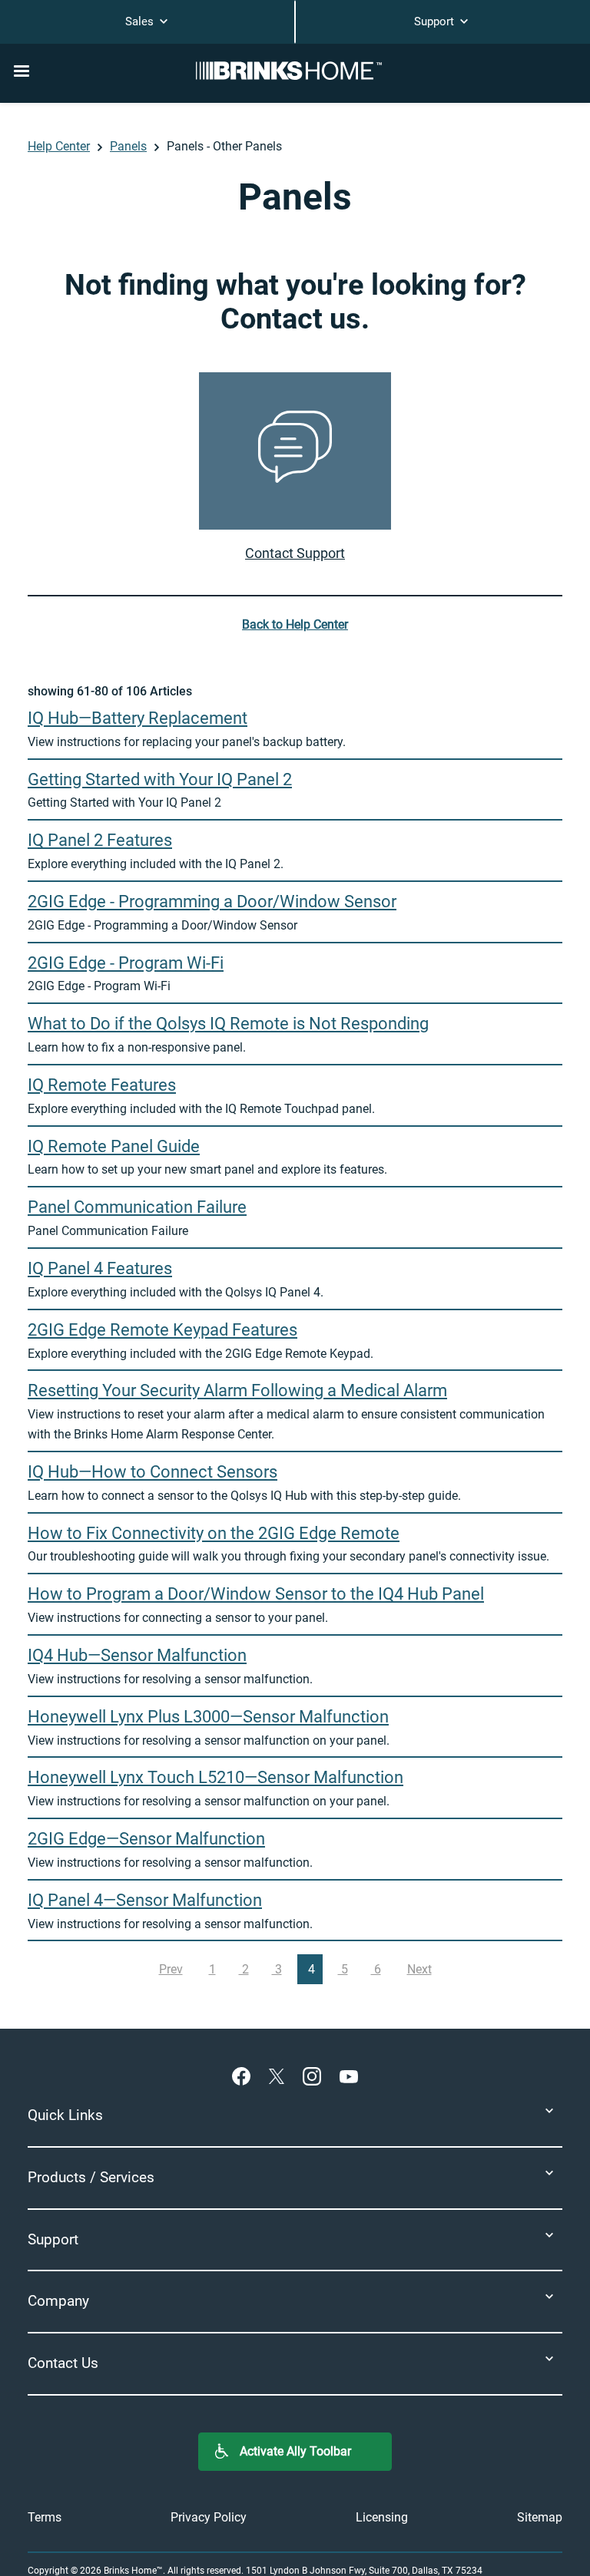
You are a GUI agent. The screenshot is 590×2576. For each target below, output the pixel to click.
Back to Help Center (295, 624)
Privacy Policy (209, 2517)
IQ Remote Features (102, 1085)
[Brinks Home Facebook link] (244, 2076)
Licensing (382, 2517)
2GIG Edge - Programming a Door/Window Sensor (212, 901)
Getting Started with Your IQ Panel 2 (160, 779)
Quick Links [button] (65, 2115)
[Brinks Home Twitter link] (280, 2076)
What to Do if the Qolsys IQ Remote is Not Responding (228, 1023)
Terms (45, 2517)
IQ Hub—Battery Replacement (138, 718)
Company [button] (58, 2301)
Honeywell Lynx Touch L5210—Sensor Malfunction (215, 1777)
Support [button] (53, 2239)
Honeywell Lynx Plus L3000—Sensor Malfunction (208, 1716)
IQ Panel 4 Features (100, 1268)
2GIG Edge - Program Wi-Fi (126, 963)
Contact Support (295, 553)
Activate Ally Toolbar (295, 2451)
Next (419, 1969)
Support (436, 21)
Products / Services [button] (91, 2177)
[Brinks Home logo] (295, 71)
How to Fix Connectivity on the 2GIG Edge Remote (214, 1533)
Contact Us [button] (63, 2363)
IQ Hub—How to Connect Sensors (152, 1471)
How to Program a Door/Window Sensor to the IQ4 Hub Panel (256, 1593)
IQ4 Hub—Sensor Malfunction (137, 1655)
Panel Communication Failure (137, 1207)
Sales (141, 21)
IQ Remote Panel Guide (114, 1146)
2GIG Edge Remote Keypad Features (162, 1329)
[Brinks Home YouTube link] (349, 2076)
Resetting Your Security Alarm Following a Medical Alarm (237, 1390)
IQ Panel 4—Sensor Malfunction (145, 1900)
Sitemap (540, 2517)
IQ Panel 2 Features (100, 840)
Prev (171, 1969)
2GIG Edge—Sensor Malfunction (146, 1838)
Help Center (59, 146)
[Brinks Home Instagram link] (315, 2076)
